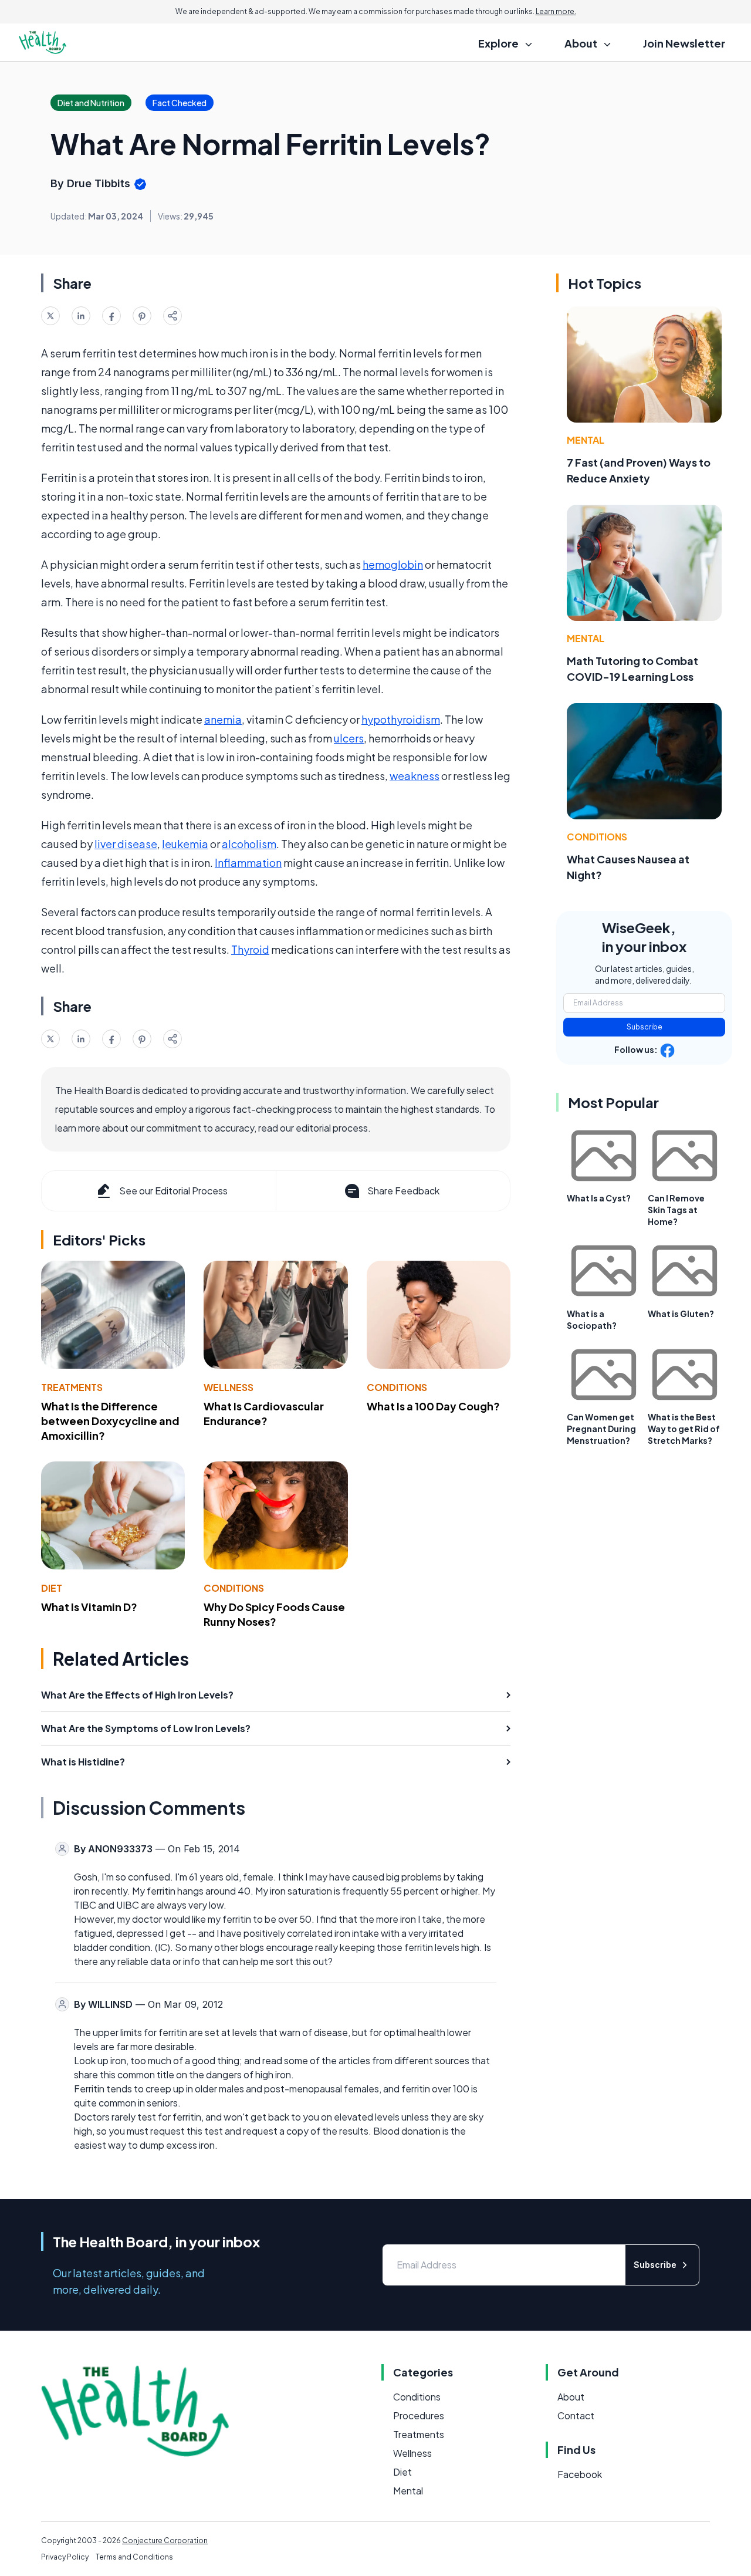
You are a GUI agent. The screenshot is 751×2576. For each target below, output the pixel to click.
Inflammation (248, 862)
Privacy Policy (65, 2557)
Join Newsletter (684, 43)
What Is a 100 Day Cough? (433, 1406)
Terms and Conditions (134, 2557)
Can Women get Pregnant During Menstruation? (601, 1429)
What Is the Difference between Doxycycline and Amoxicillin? (110, 1421)
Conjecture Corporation (165, 2540)
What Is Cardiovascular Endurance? (264, 1413)
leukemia (185, 844)
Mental (586, 440)
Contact (576, 2415)
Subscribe (645, 1027)
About (571, 2397)
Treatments (72, 1387)
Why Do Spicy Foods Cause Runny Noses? (274, 1614)
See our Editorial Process (173, 1191)
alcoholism (249, 844)
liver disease (126, 844)
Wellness (229, 1387)
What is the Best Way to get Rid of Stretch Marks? (684, 1429)
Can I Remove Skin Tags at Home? (676, 1210)
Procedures (419, 2415)
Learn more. (556, 11)
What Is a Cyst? (599, 1198)
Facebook (580, 2474)
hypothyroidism (401, 719)
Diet (52, 1588)
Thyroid (250, 949)
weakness (415, 776)
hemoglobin (393, 564)
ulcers (349, 738)
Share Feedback (403, 1191)
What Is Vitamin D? (89, 1607)
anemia (223, 719)
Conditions (397, 1387)
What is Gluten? (681, 1314)
